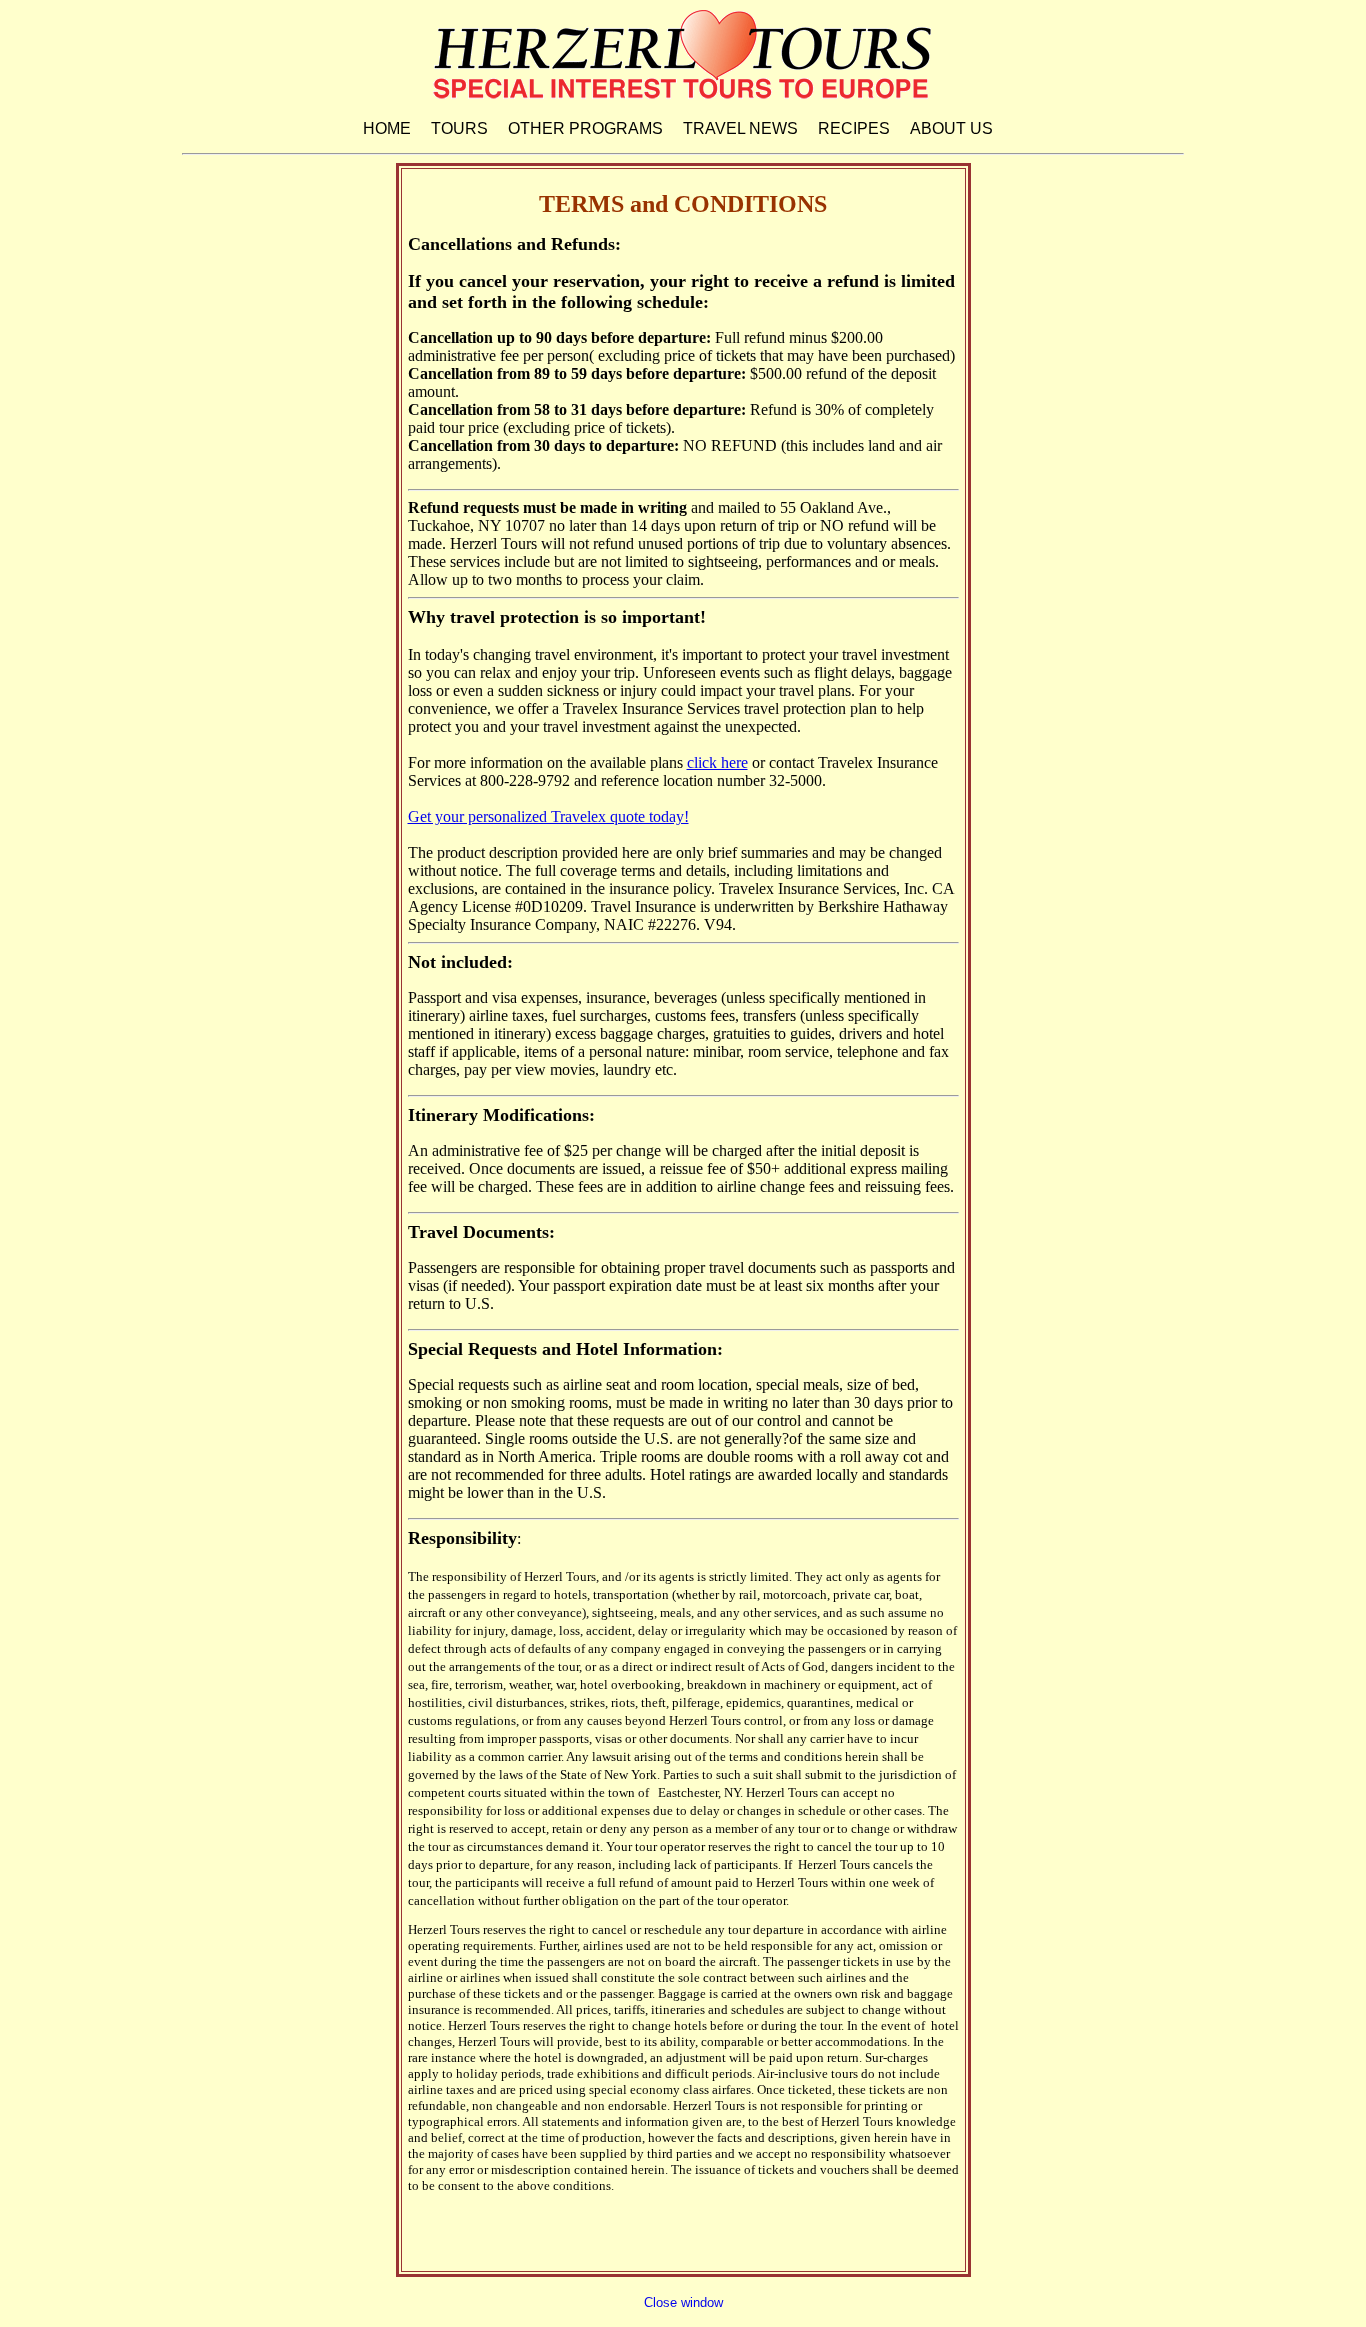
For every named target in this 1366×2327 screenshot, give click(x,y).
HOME (387, 128)
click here (717, 762)
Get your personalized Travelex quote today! (548, 816)
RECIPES (854, 128)
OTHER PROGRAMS (585, 128)
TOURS (459, 128)
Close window (683, 2302)
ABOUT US (951, 128)
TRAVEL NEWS (740, 128)
